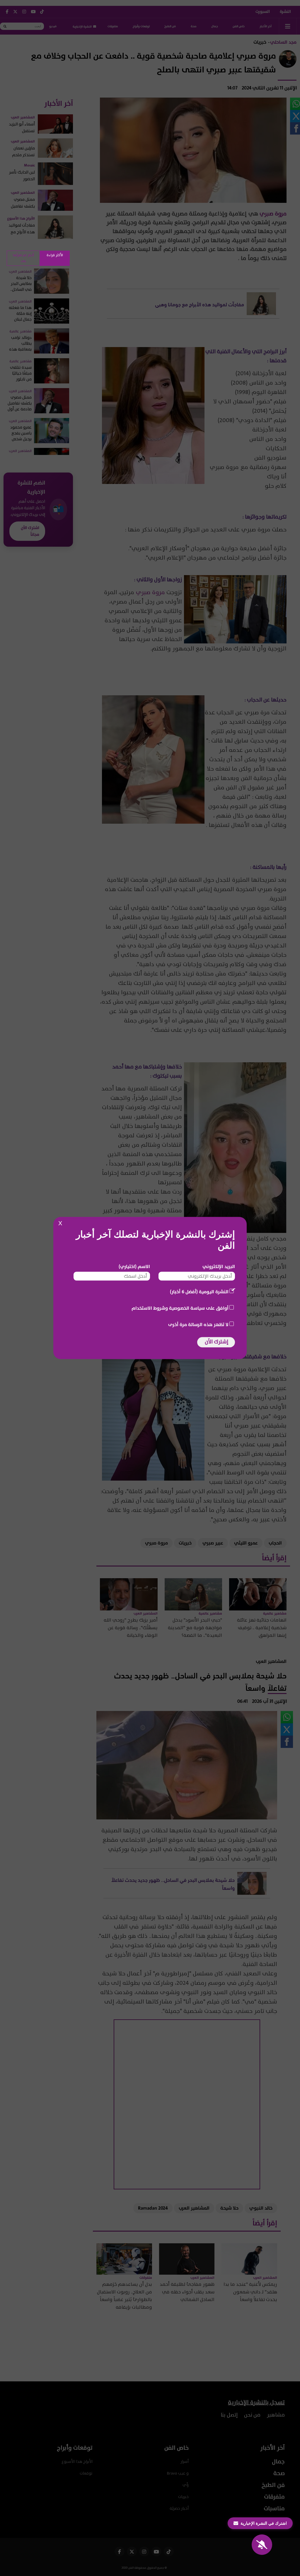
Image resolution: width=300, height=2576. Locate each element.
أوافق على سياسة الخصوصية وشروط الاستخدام (180, 1308)
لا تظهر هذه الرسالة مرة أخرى (198, 1325)
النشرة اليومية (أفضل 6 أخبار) (199, 1292)
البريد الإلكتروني (219, 1267)
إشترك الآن (217, 1342)
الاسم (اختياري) (134, 1267)
